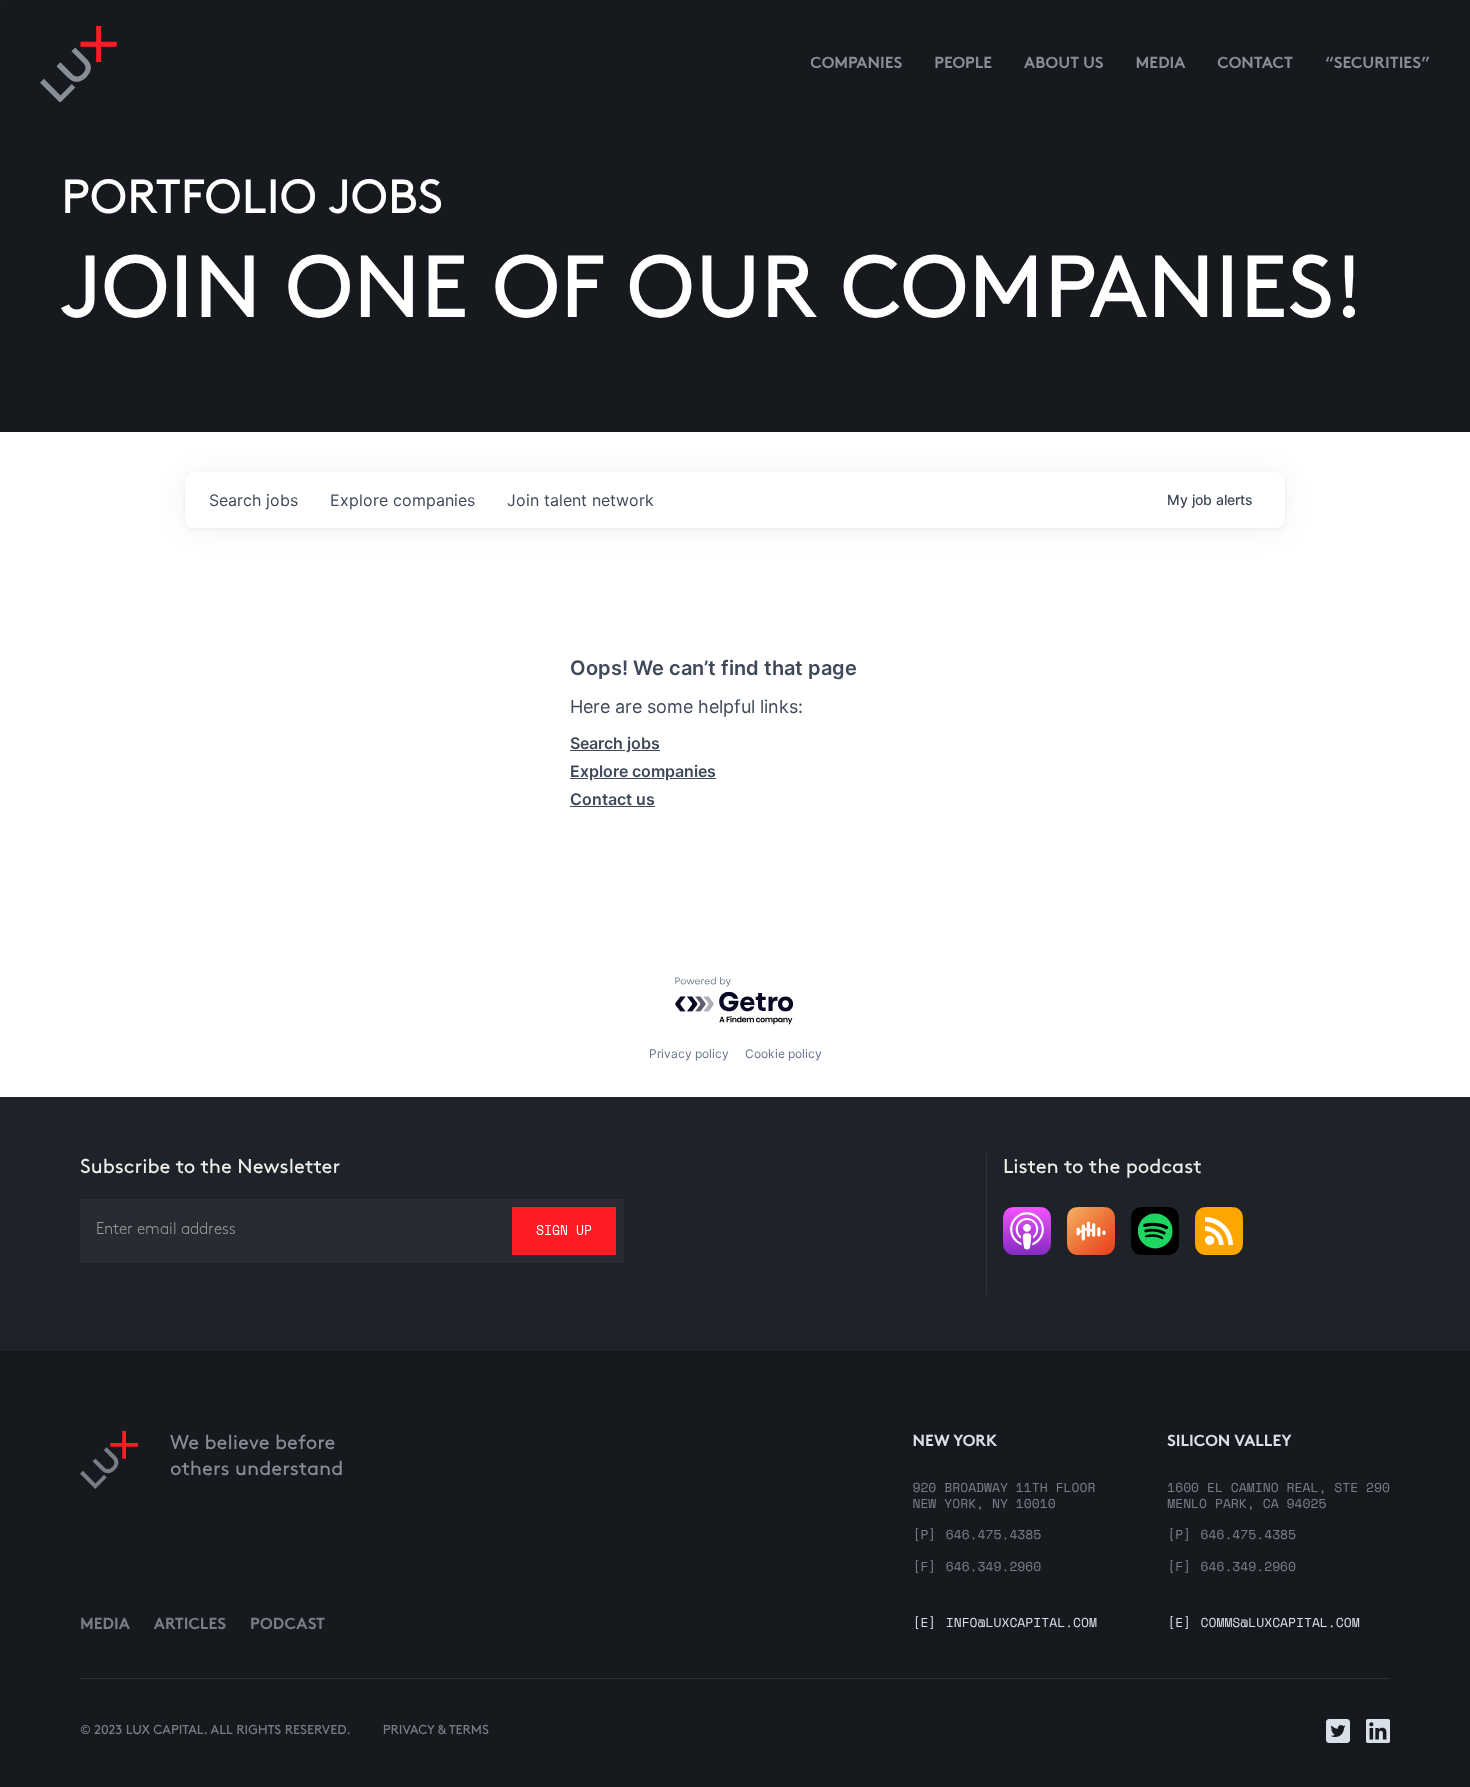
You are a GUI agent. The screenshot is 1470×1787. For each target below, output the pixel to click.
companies (402, 500)
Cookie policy (783, 1053)
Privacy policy (689, 1053)
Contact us (612, 799)
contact (1255, 64)
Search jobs (615, 743)
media (1161, 64)
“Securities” (1377, 64)
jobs (253, 500)
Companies (856, 64)
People (963, 64)
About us (1064, 64)
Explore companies (643, 771)
